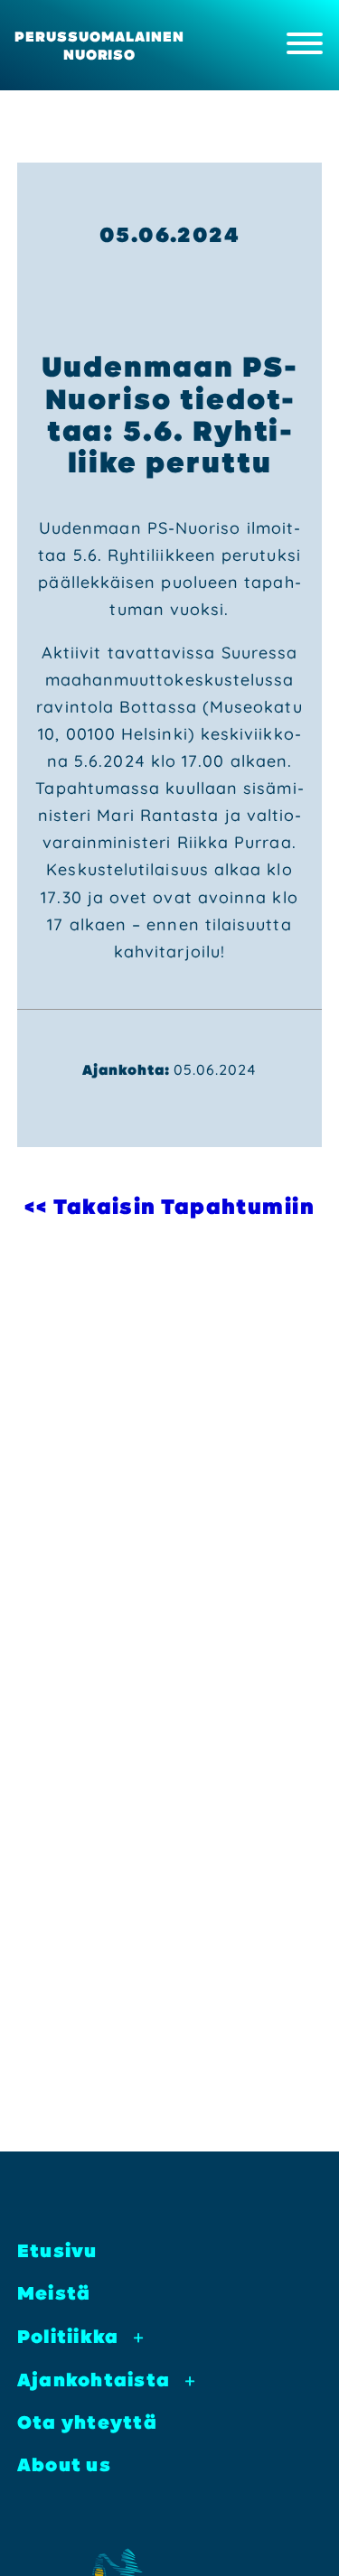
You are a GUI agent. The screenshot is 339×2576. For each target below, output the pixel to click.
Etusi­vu (57, 2250)
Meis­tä (54, 2293)
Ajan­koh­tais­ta (94, 2380)
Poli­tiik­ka (68, 2336)
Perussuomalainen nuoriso (99, 45)
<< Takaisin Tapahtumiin (169, 1206)
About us (64, 2464)
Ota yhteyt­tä (87, 2422)
